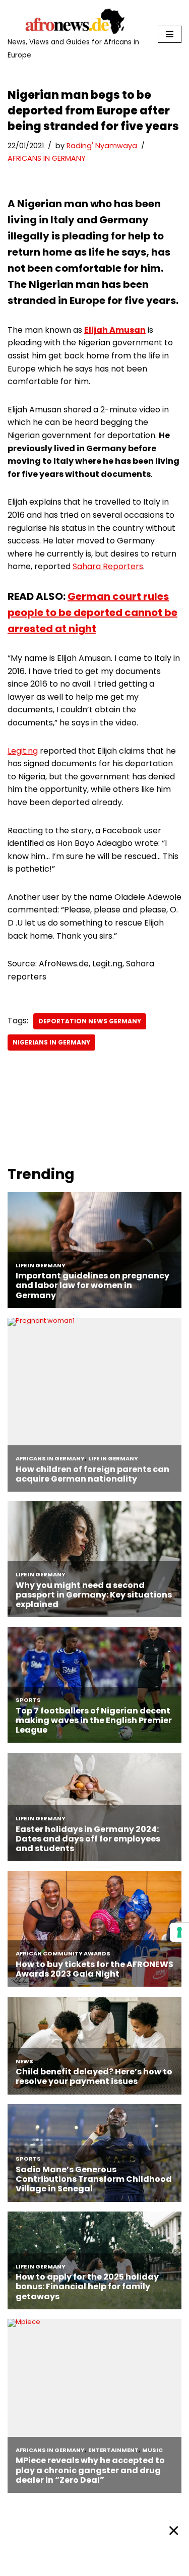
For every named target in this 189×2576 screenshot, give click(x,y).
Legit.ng (23, 751)
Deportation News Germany (90, 1021)
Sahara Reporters (108, 566)
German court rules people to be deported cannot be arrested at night (92, 612)
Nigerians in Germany (51, 1042)
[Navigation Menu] (170, 34)
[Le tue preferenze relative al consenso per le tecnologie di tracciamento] (179, 1932)
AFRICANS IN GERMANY (47, 158)
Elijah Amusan (115, 330)
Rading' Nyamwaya (102, 146)
